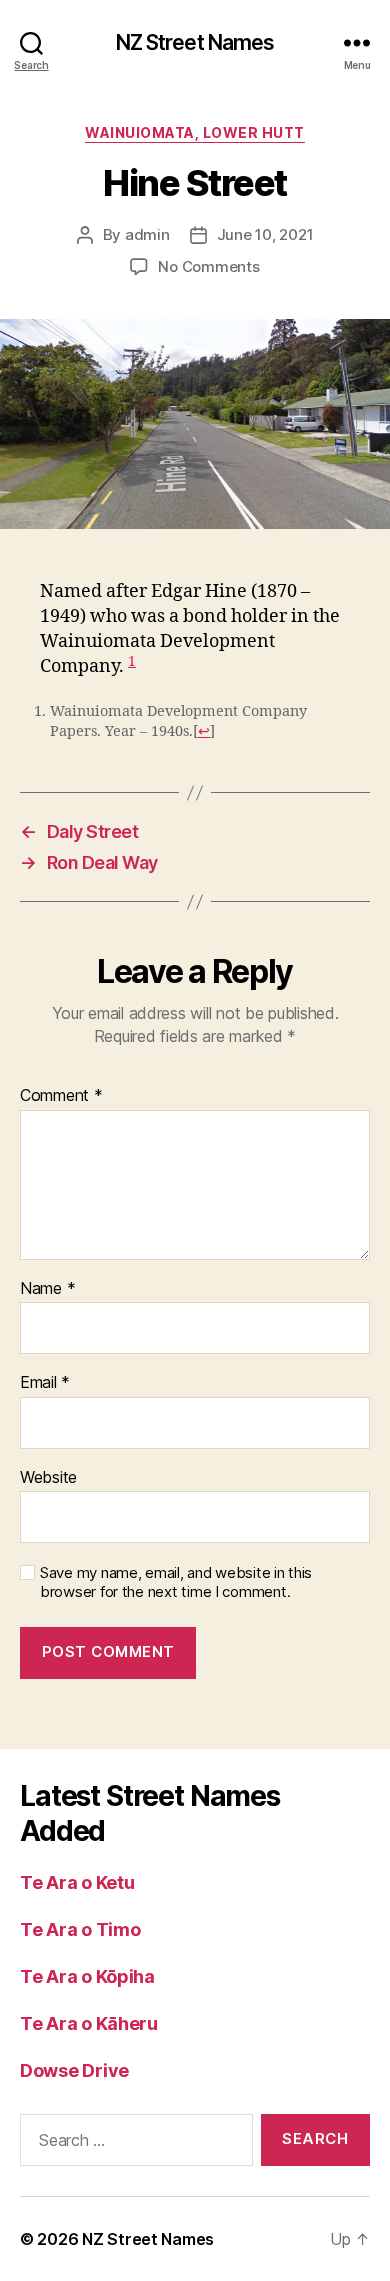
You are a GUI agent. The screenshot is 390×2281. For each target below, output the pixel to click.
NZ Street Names (195, 42)
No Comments (208, 266)
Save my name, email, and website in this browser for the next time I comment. (176, 1582)
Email (45, 1383)
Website (48, 1478)
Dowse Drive (74, 2070)
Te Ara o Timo (80, 1929)
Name (47, 1289)
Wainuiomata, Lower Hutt (195, 132)
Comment (61, 1096)
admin (147, 234)
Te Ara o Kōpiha (87, 1976)
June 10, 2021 (265, 234)
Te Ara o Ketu (77, 1882)
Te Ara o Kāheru (89, 2023)
